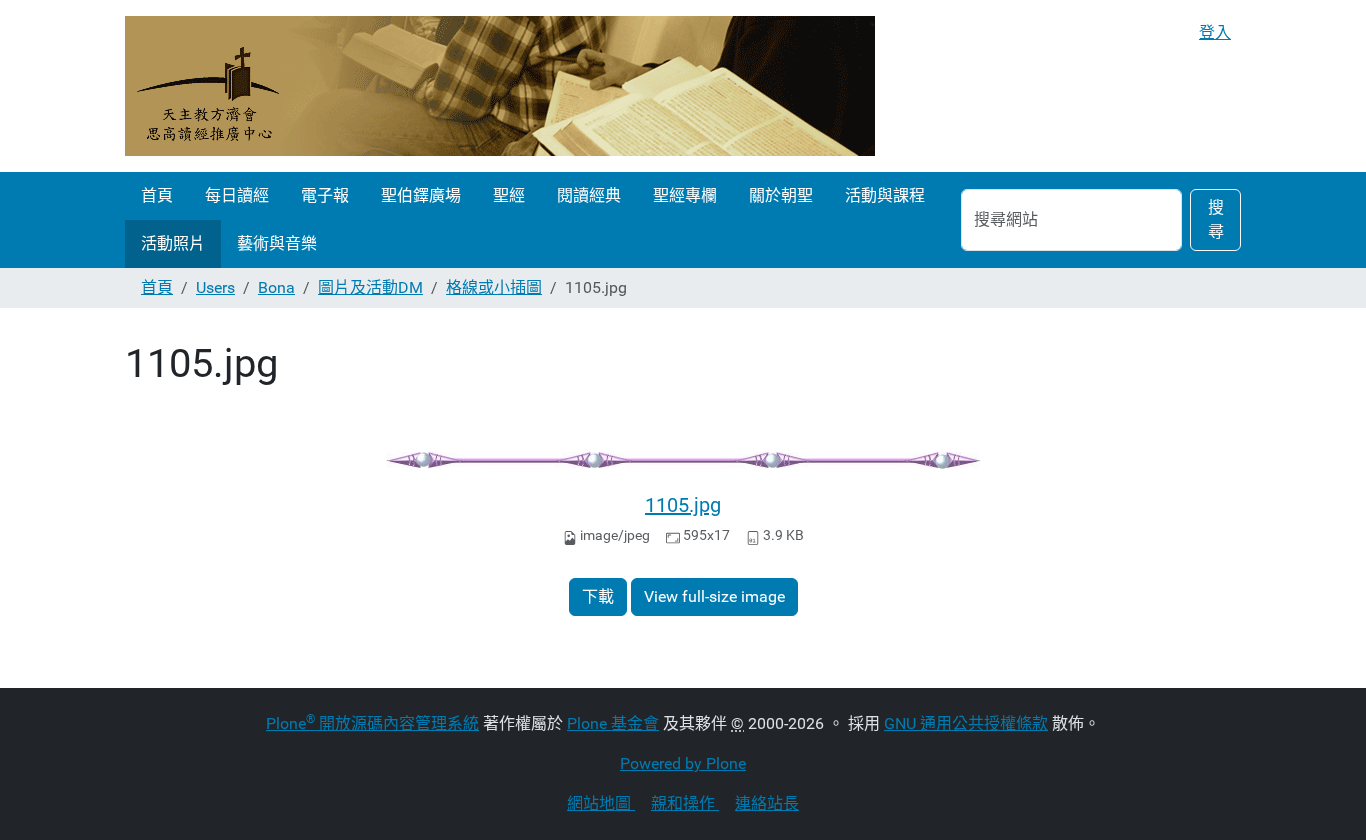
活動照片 (173, 243)
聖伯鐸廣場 (421, 195)
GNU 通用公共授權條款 (966, 723)
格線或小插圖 (494, 287)
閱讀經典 (589, 195)
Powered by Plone (683, 763)
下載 (598, 596)
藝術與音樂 (277, 243)
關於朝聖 (781, 195)
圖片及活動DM (370, 287)
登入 (1215, 32)
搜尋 (1216, 219)
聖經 (509, 195)
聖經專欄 (685, 195)
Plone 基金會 (613, 723)
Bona (276, 287)
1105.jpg (683, 505)
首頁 (157, 195)
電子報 (325, 195)
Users (215, 287)
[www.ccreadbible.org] (500, 86)
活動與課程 (885, 195)
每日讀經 (237, 195)
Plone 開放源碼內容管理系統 (372, 723)
